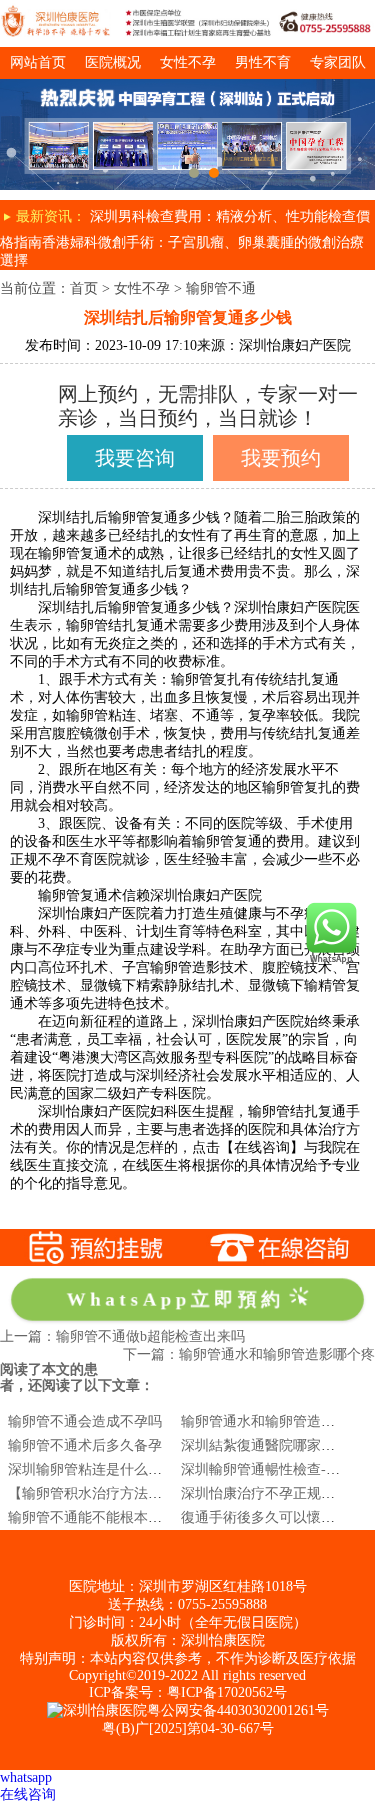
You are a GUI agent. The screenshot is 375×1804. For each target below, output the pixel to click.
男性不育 (263, 62)
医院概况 (113, 62)
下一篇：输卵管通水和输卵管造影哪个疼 (249, 1354)
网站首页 (38, 62)
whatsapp (26, 1777)
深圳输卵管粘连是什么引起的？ (106, 1469)
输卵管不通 (221, 288)
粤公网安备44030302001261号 (238, 1710)
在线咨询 (28, 1794)
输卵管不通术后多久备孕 (85, 1445)
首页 (84, 288)
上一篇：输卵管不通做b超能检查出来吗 (122, 1336)
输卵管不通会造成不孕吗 (85, 1421)
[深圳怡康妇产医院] (187, 86)
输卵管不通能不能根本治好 (92, 1517)
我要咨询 (135, 458)
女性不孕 (188, 62)
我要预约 (281, 458)
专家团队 (338, 62)
